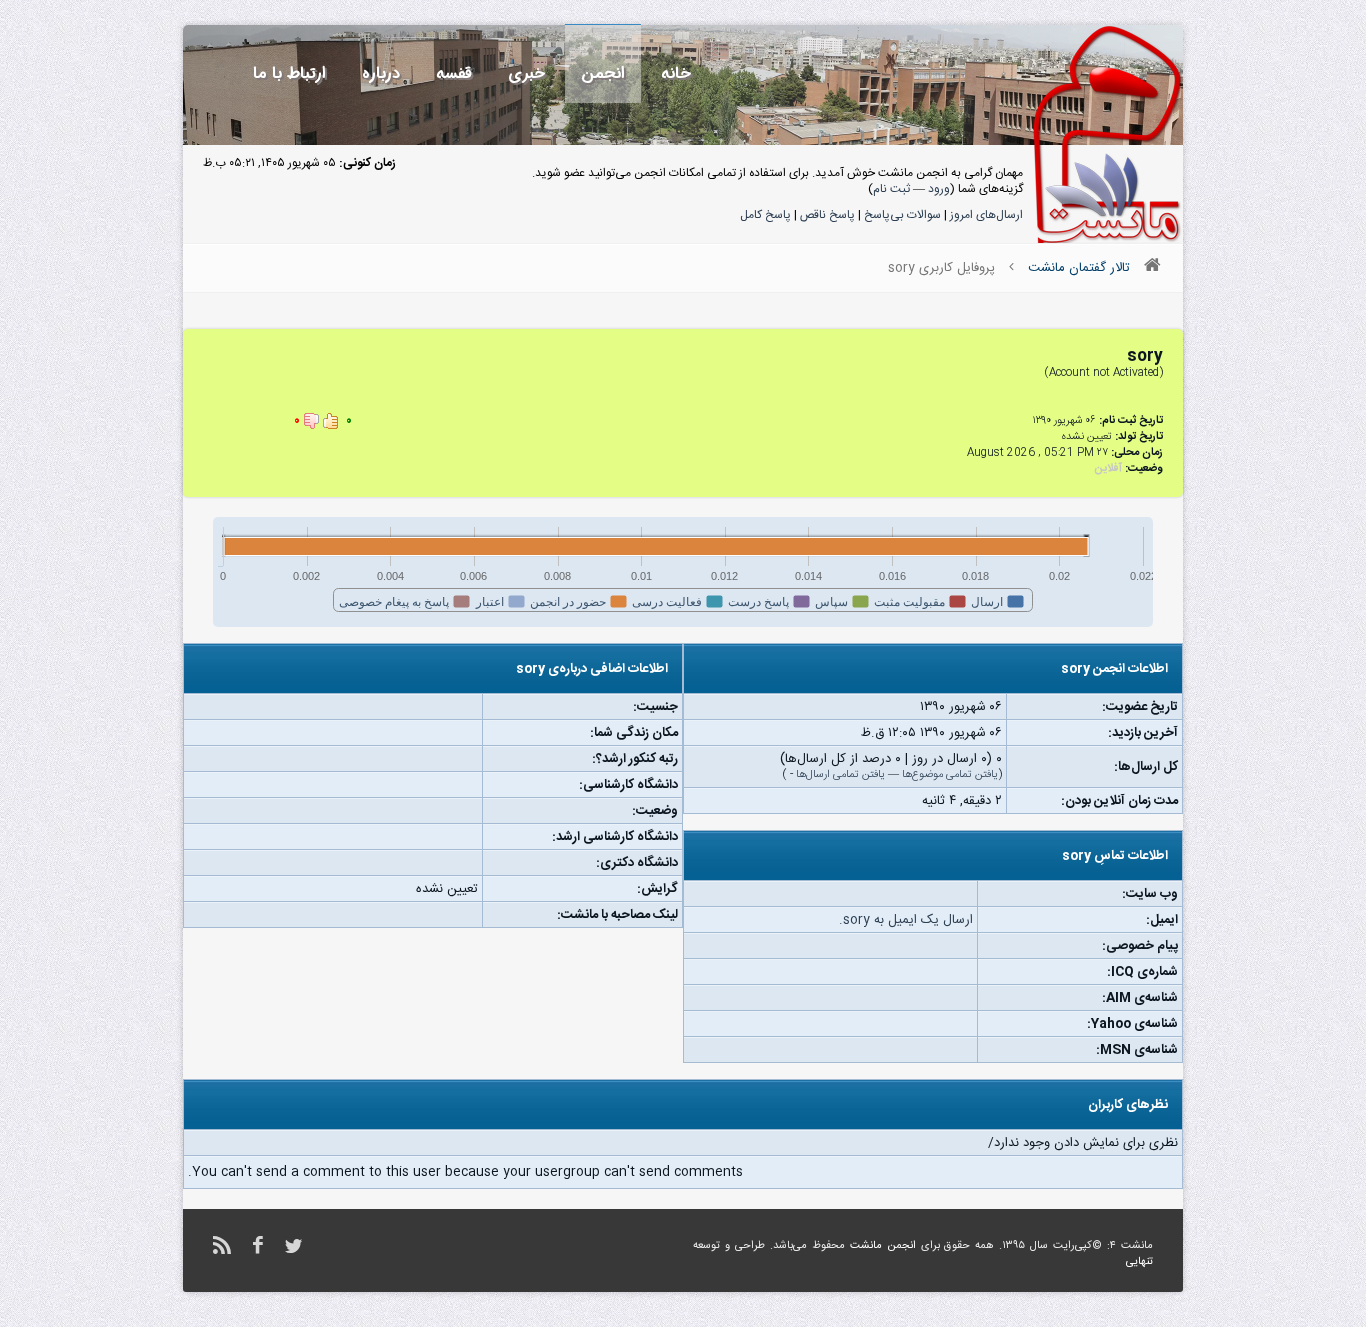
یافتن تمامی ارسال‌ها (840, 775)
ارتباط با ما (289, 73)
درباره (381, 73)
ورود (939, 189)
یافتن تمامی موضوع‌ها (950, 775)
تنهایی (1139, 1262)
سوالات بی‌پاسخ (902, 215)
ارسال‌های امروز (986, 215)
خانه (676, 73)
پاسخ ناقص (827, 215)
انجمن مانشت (883, 1246)
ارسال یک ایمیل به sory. (906, 920)
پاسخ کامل (765, 215)
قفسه (454, 73)
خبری (526, 73)
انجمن (603, 73)
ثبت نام (891, 189)
